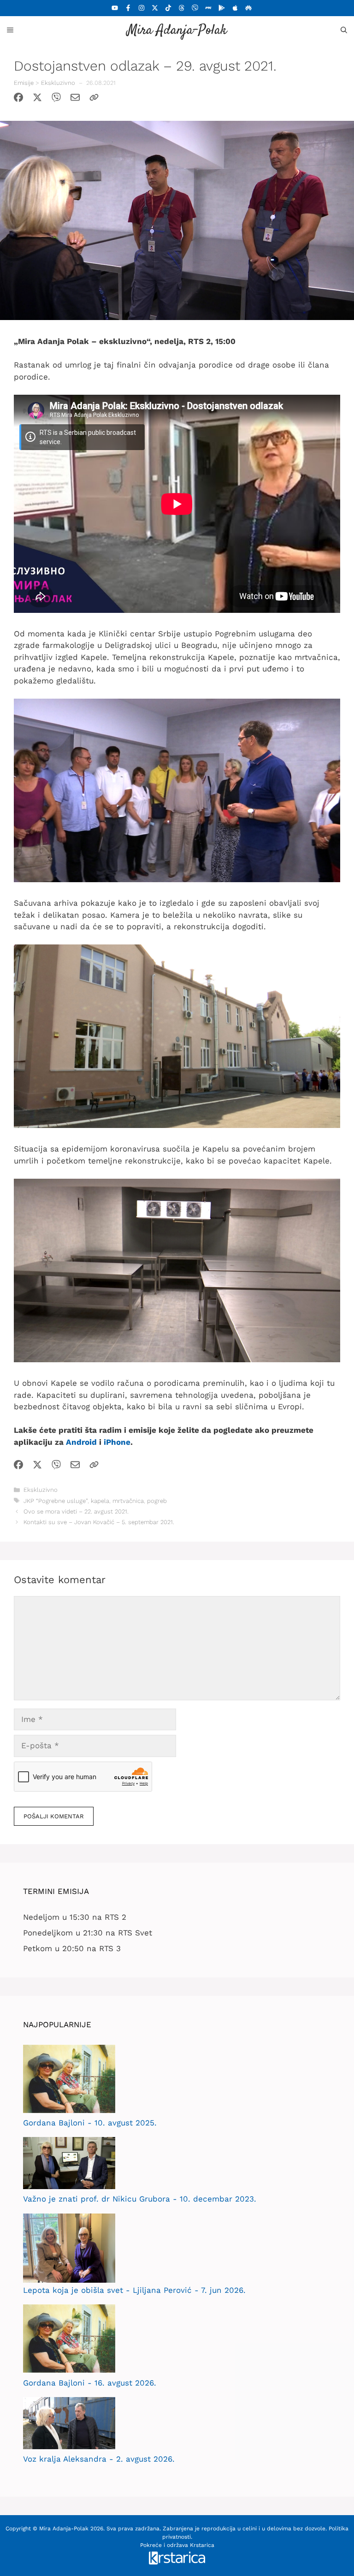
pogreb (157, 1501)
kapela (100, 1501)
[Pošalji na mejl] (75, 99)
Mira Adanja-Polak (177, 31)
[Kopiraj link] (94, 99)
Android (81, 1442)
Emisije (24, 83)
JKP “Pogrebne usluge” (56, 1501)
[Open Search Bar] (344, 30)
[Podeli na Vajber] (56, 99)
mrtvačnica (128, 1501)
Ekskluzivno (58, 83)
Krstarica (202, 2545)
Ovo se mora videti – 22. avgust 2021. (76, 1511)
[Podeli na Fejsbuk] (18, 99)
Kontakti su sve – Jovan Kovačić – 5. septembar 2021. (99, 1522)
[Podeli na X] (37, 99)
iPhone (117, 1442)
